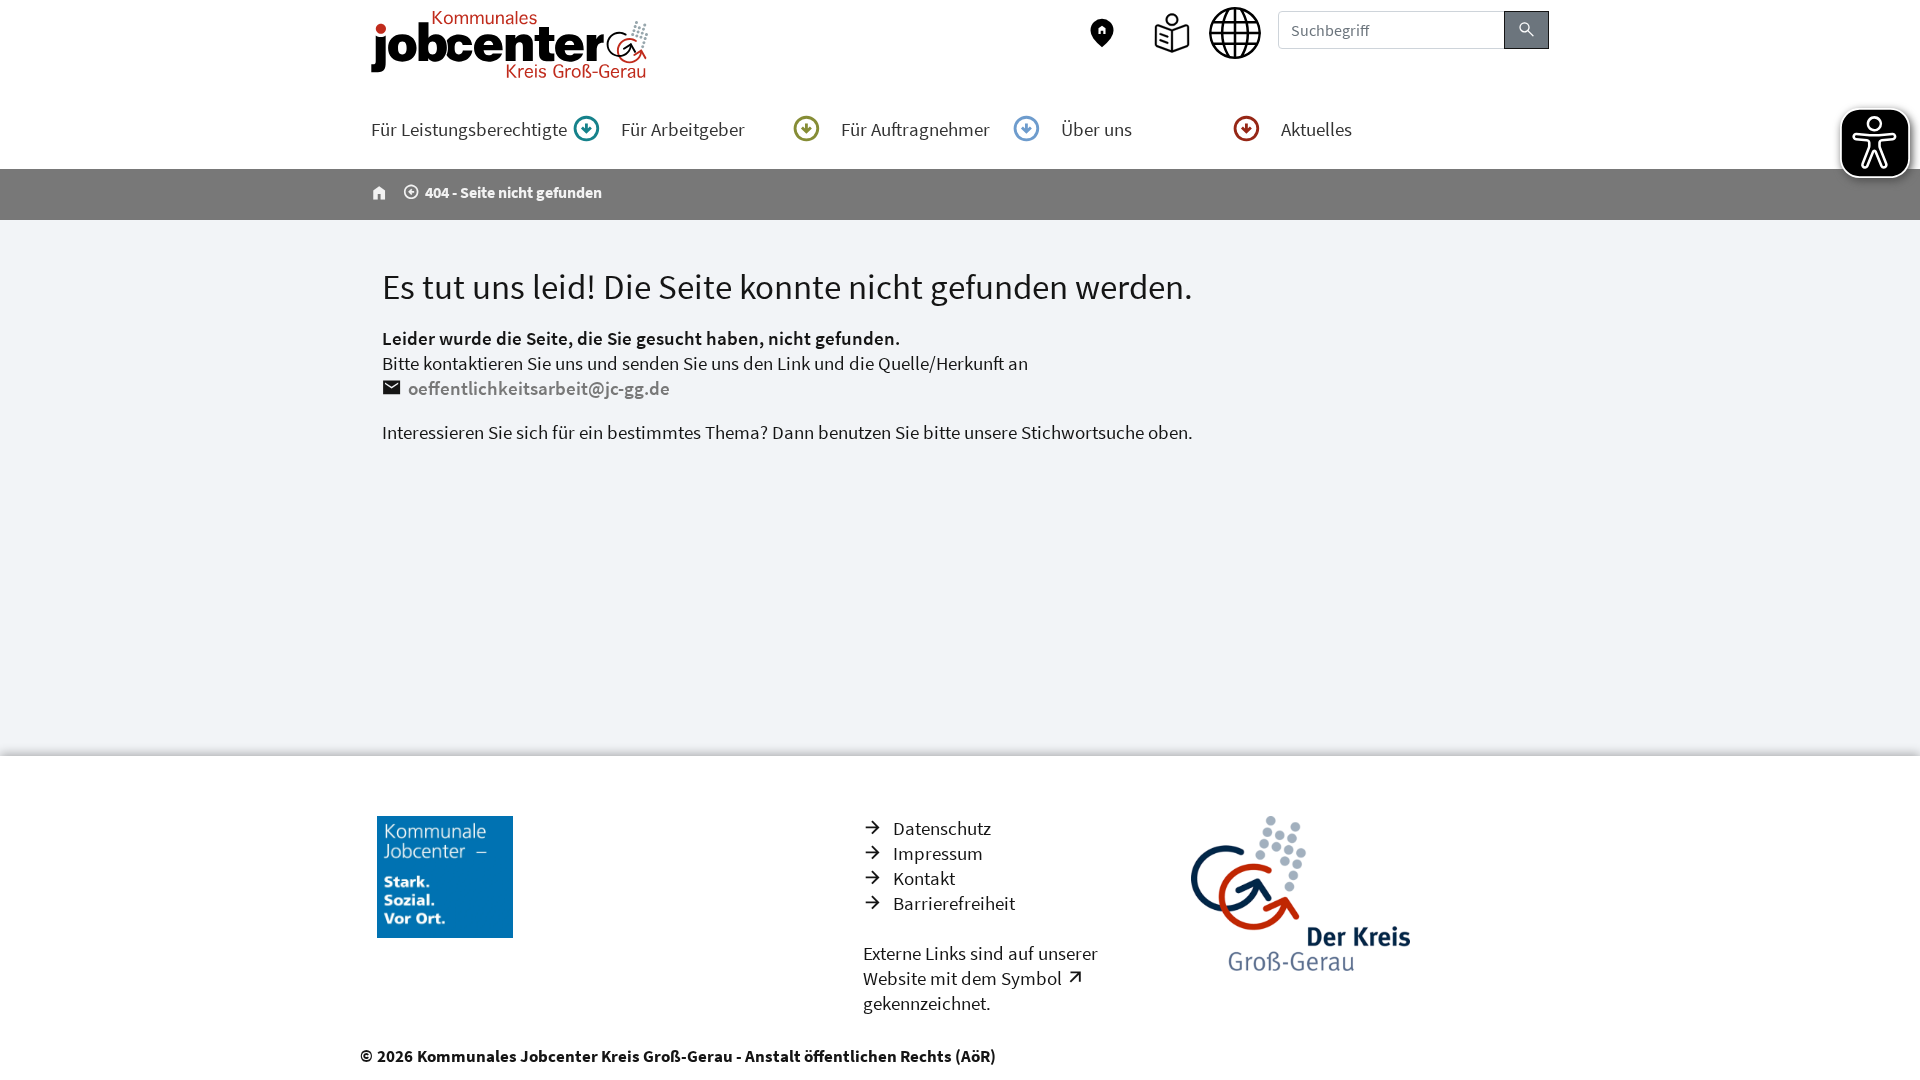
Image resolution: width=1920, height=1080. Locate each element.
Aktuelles (1316, 129)
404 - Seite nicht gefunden (513, 192)
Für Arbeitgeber (683, 129)
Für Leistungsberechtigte (469, 129)
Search (1526, 29)
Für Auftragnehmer (915, 129)
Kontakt (924, 878)
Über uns (1096, 129)
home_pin (1102, 33)
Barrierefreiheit (954, 903)
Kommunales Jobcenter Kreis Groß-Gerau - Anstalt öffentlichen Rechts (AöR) (706, 1056)
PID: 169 (1042, 1056)
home (379, 193)
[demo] (1079, 978)
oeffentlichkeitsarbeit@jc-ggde (539, 388)
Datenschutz (942, 828)
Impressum (938, 853)
